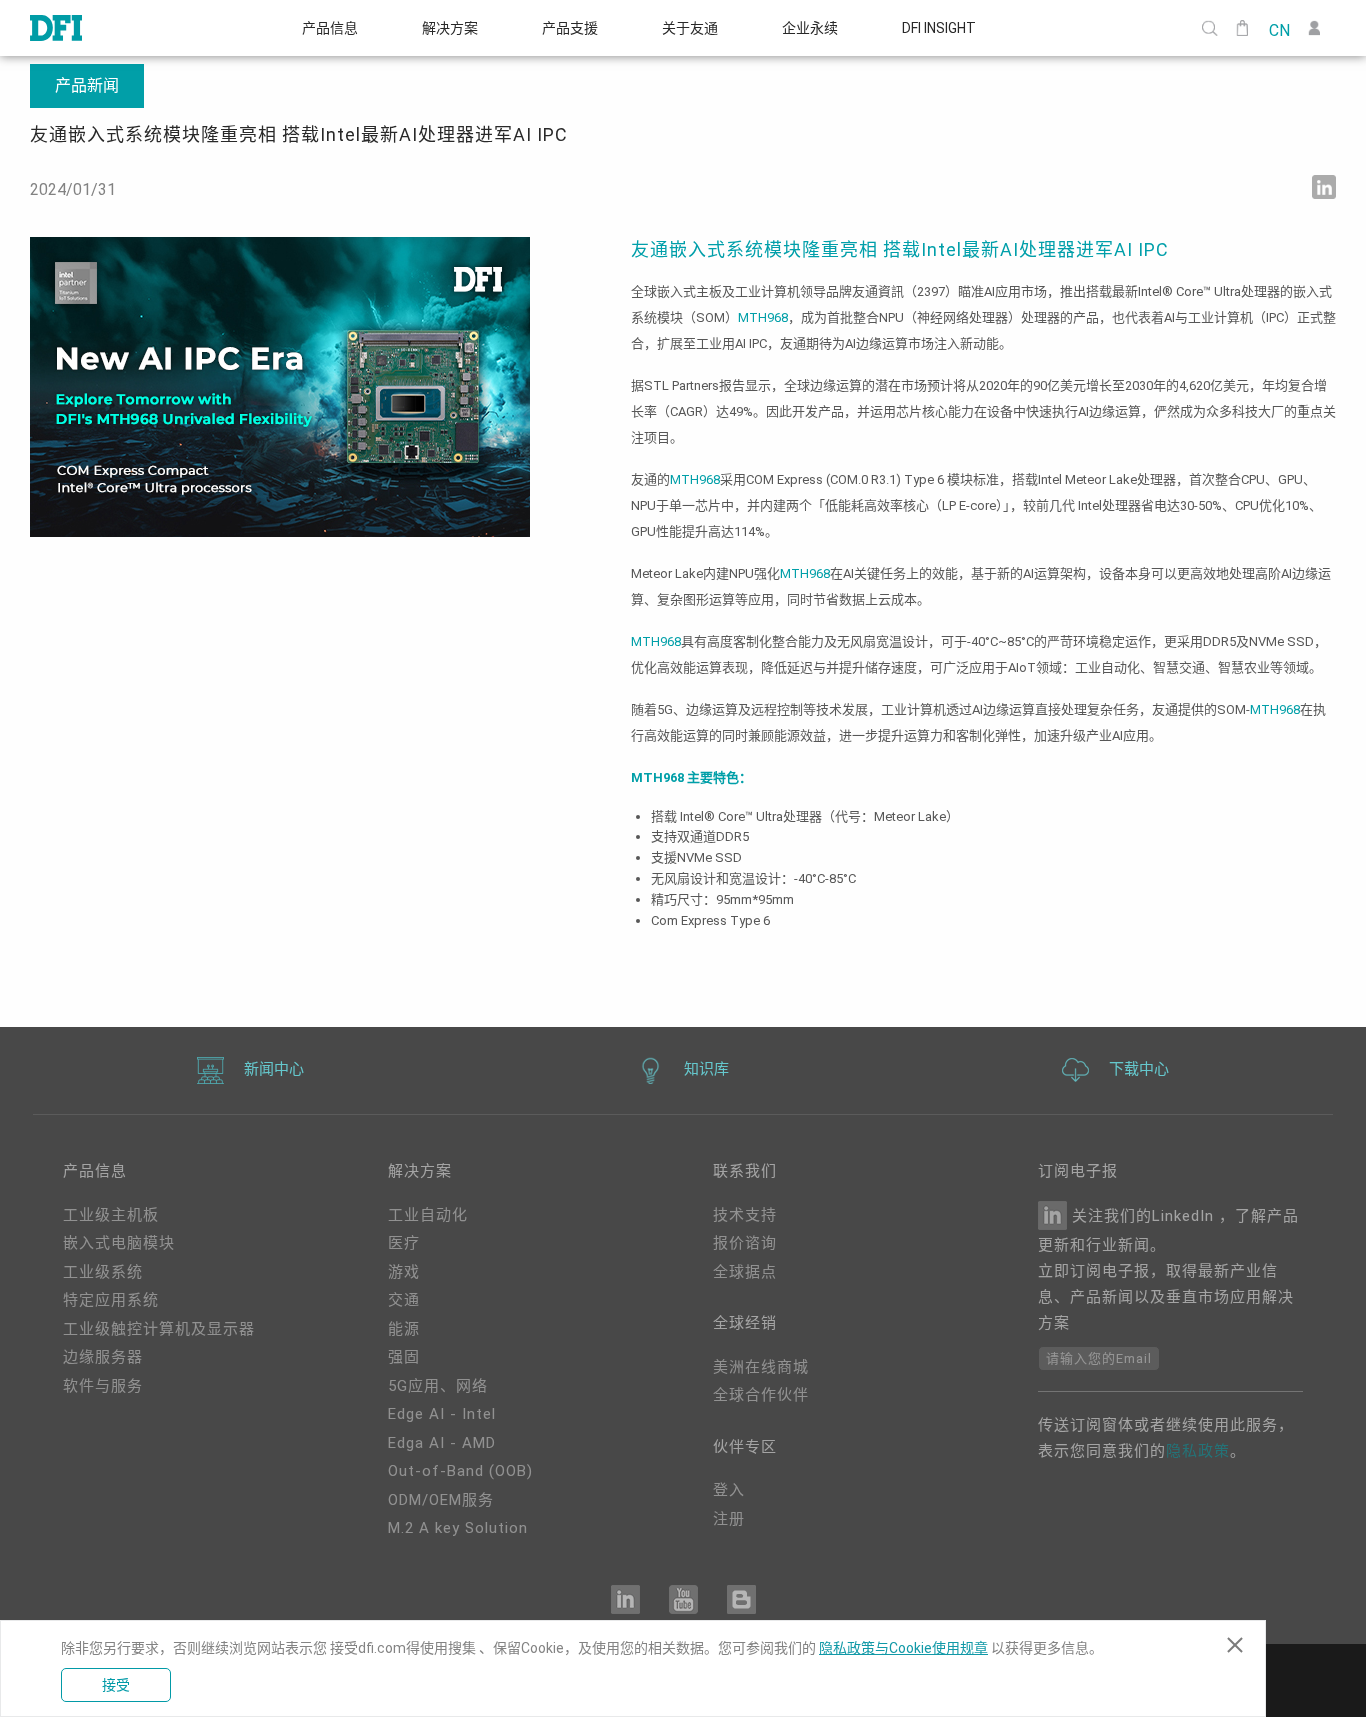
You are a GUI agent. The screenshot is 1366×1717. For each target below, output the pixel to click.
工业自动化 (428, 1215)
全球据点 (745, 1272)
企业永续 (810, 28)
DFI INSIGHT (939, 28)
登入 (729, 1490)
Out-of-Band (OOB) (460, 1471)
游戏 (404, 1272)
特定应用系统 (111, 1300)
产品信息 (330, 28)
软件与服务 (103, 1386)
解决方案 (450, 28)
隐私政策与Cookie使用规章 (903, 1648)
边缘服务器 (103, 1357)
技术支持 (745, 1215)
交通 (404, 1300)
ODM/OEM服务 (441, 1500)
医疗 (404, 1243)
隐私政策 (1198, 1451)
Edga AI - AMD (442, 1443)
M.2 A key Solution (458, 1528)
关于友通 (690, 28)
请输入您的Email (1099, 1358)
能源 (404, 1329)
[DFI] (56, 28)
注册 (729, 1519)
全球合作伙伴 (761, 1395)
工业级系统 (103, 1272)
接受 (116, 1685)
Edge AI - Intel (442, 1414)
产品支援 (570, 28)
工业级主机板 (111, 1215)
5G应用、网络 (438, 1386)
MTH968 (763, 317)
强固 (404, 1357)
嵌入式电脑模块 (119, 1243)
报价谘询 (745, 1243)
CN (1279, 29)
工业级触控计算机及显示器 (159, 1329)
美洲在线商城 (761, 1367)
